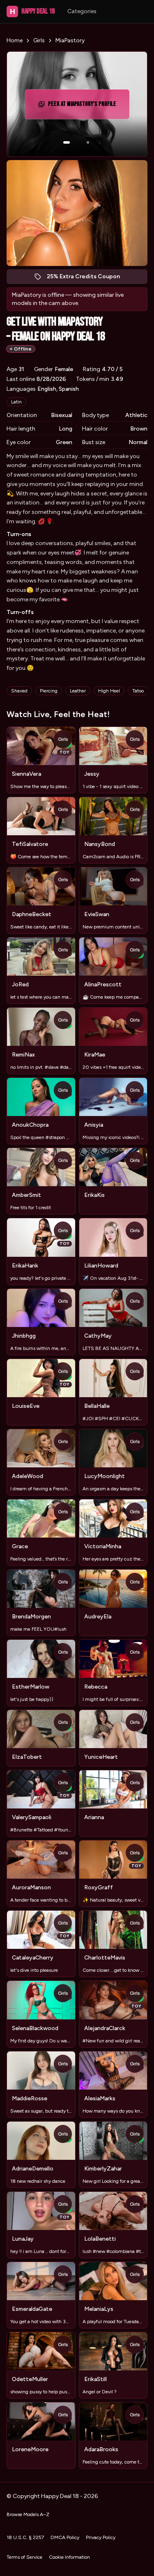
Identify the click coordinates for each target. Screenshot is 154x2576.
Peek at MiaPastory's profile (84, 107)
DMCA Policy (65, 2537)
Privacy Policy (101, 2537)
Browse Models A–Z (28, 2514)
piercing (49, 691)
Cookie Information (69, 2557)
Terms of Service (24, 2557)
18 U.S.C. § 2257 (25, 2537)
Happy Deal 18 (32, 11)
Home (15, 40)
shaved (19, 691)
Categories (82, 11)
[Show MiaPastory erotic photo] (67, 142)
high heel (109, 691)
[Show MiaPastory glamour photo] (88, 142)
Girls (39, 40)
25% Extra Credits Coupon (88, 278)
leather (78, 691)
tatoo (138, 691)
